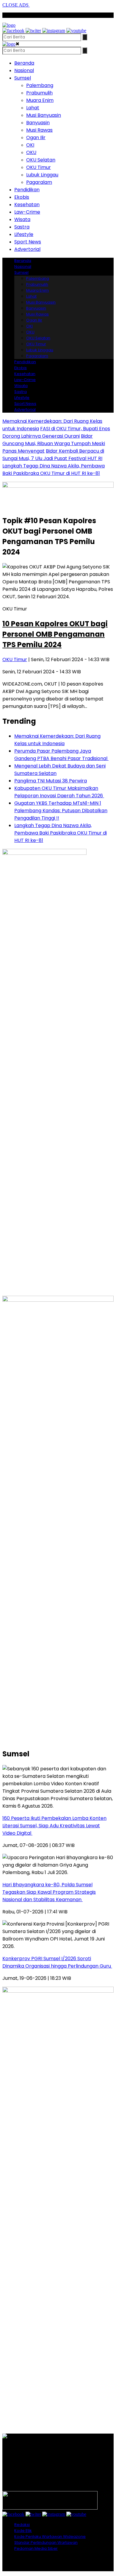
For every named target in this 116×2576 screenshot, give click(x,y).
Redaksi (22, 2525)
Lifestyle (24, 234)
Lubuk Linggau (42, 175)
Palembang (40, 85)
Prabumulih (39, 93)
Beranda (24, 63)
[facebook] (13, 31)
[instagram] (54, 31)
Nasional (24, 70)
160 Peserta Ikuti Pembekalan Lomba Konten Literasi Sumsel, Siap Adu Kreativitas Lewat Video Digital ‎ (54, 1826)
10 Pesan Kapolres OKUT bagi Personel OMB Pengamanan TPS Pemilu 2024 (55, 634)
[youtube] (76, 31)
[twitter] (33, 31)
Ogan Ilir (36, 137)
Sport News (28, 242)
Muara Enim (40, 100)
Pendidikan (27, 190)
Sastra (22, 227)
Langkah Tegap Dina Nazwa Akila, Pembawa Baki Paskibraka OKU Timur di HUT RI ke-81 (61, 833)
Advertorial (27, 249)
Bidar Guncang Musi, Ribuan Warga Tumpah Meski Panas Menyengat (54, 443)
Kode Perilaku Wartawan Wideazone (50, 2537)
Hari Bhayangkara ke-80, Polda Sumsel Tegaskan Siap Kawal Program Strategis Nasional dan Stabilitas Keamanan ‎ (49, 1892)
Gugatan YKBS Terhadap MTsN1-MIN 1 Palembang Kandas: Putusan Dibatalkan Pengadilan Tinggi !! (61, 811)
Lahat (33, 108)
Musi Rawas (39, 130)
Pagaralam (39, 182)
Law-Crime (27, 212)
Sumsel (23, 78)
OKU (31, 152)
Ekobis (22, 197)
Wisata (22, 219)
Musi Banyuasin (44, 115)
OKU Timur (39, 167)
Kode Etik (23, 2531)
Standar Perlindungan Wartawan (46, 2542)
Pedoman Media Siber (36, 2548)
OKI (30, 145)
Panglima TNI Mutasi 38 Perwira (51, 781)
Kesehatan (27, 205)
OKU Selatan (41, 160)
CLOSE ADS (16, 5)
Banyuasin (38, 123)
